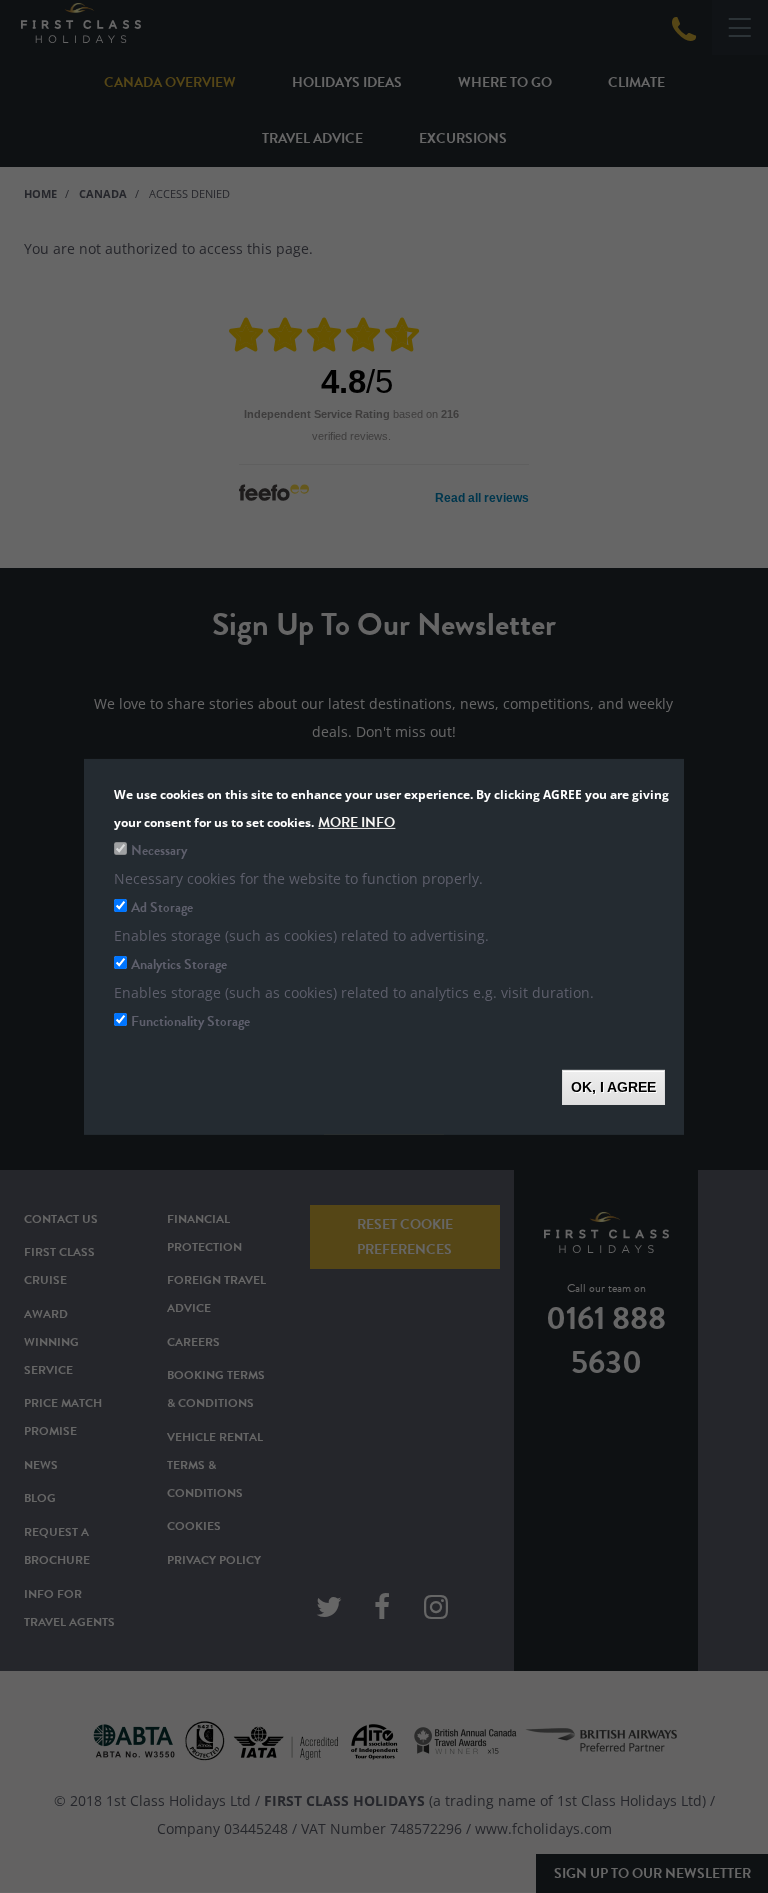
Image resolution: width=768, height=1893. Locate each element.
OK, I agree (613, 1086)
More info (356, 821)
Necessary (159, 849)
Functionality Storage (190, 1020)
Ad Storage (162, 906)
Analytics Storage (179, 963)
